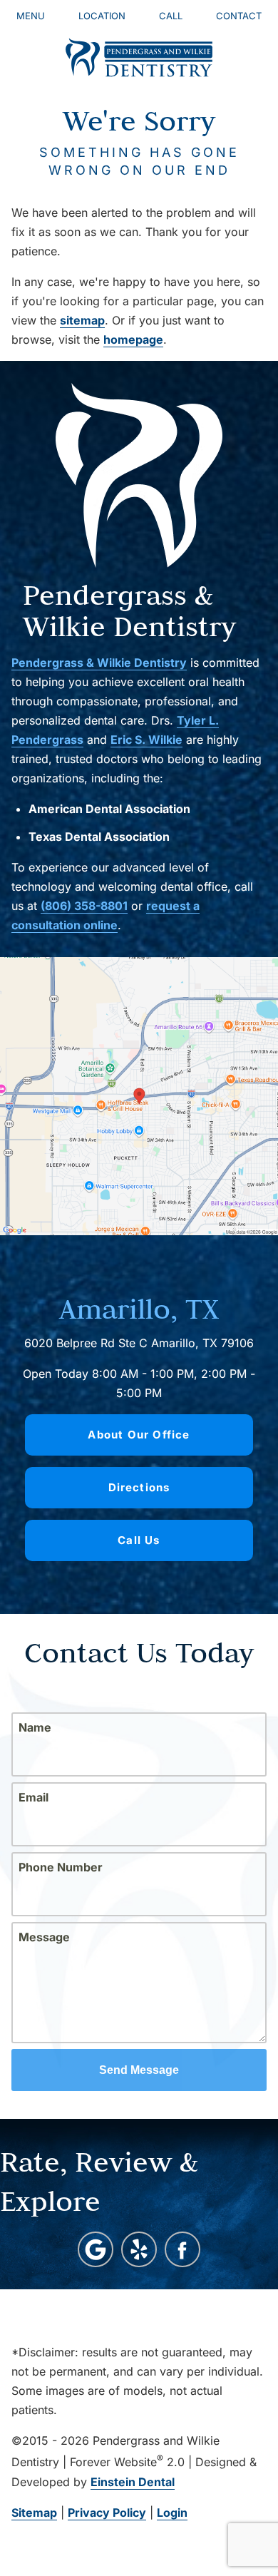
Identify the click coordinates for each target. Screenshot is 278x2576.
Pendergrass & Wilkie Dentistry (99, 663)
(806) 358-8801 (84, 906)
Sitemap (34, 2513)
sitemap (82, 320)
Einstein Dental (133, 2482)
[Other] (139, 2249)
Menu (31, 16)
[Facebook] (182, 2249)
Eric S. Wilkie (146, 740)
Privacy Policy (107, 2513)
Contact (239, 16)
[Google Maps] (96, 2249)
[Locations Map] (139, 1095)
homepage (133, 339)
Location (102, 16)
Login (172, 2513)
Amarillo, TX (139, 1308)
